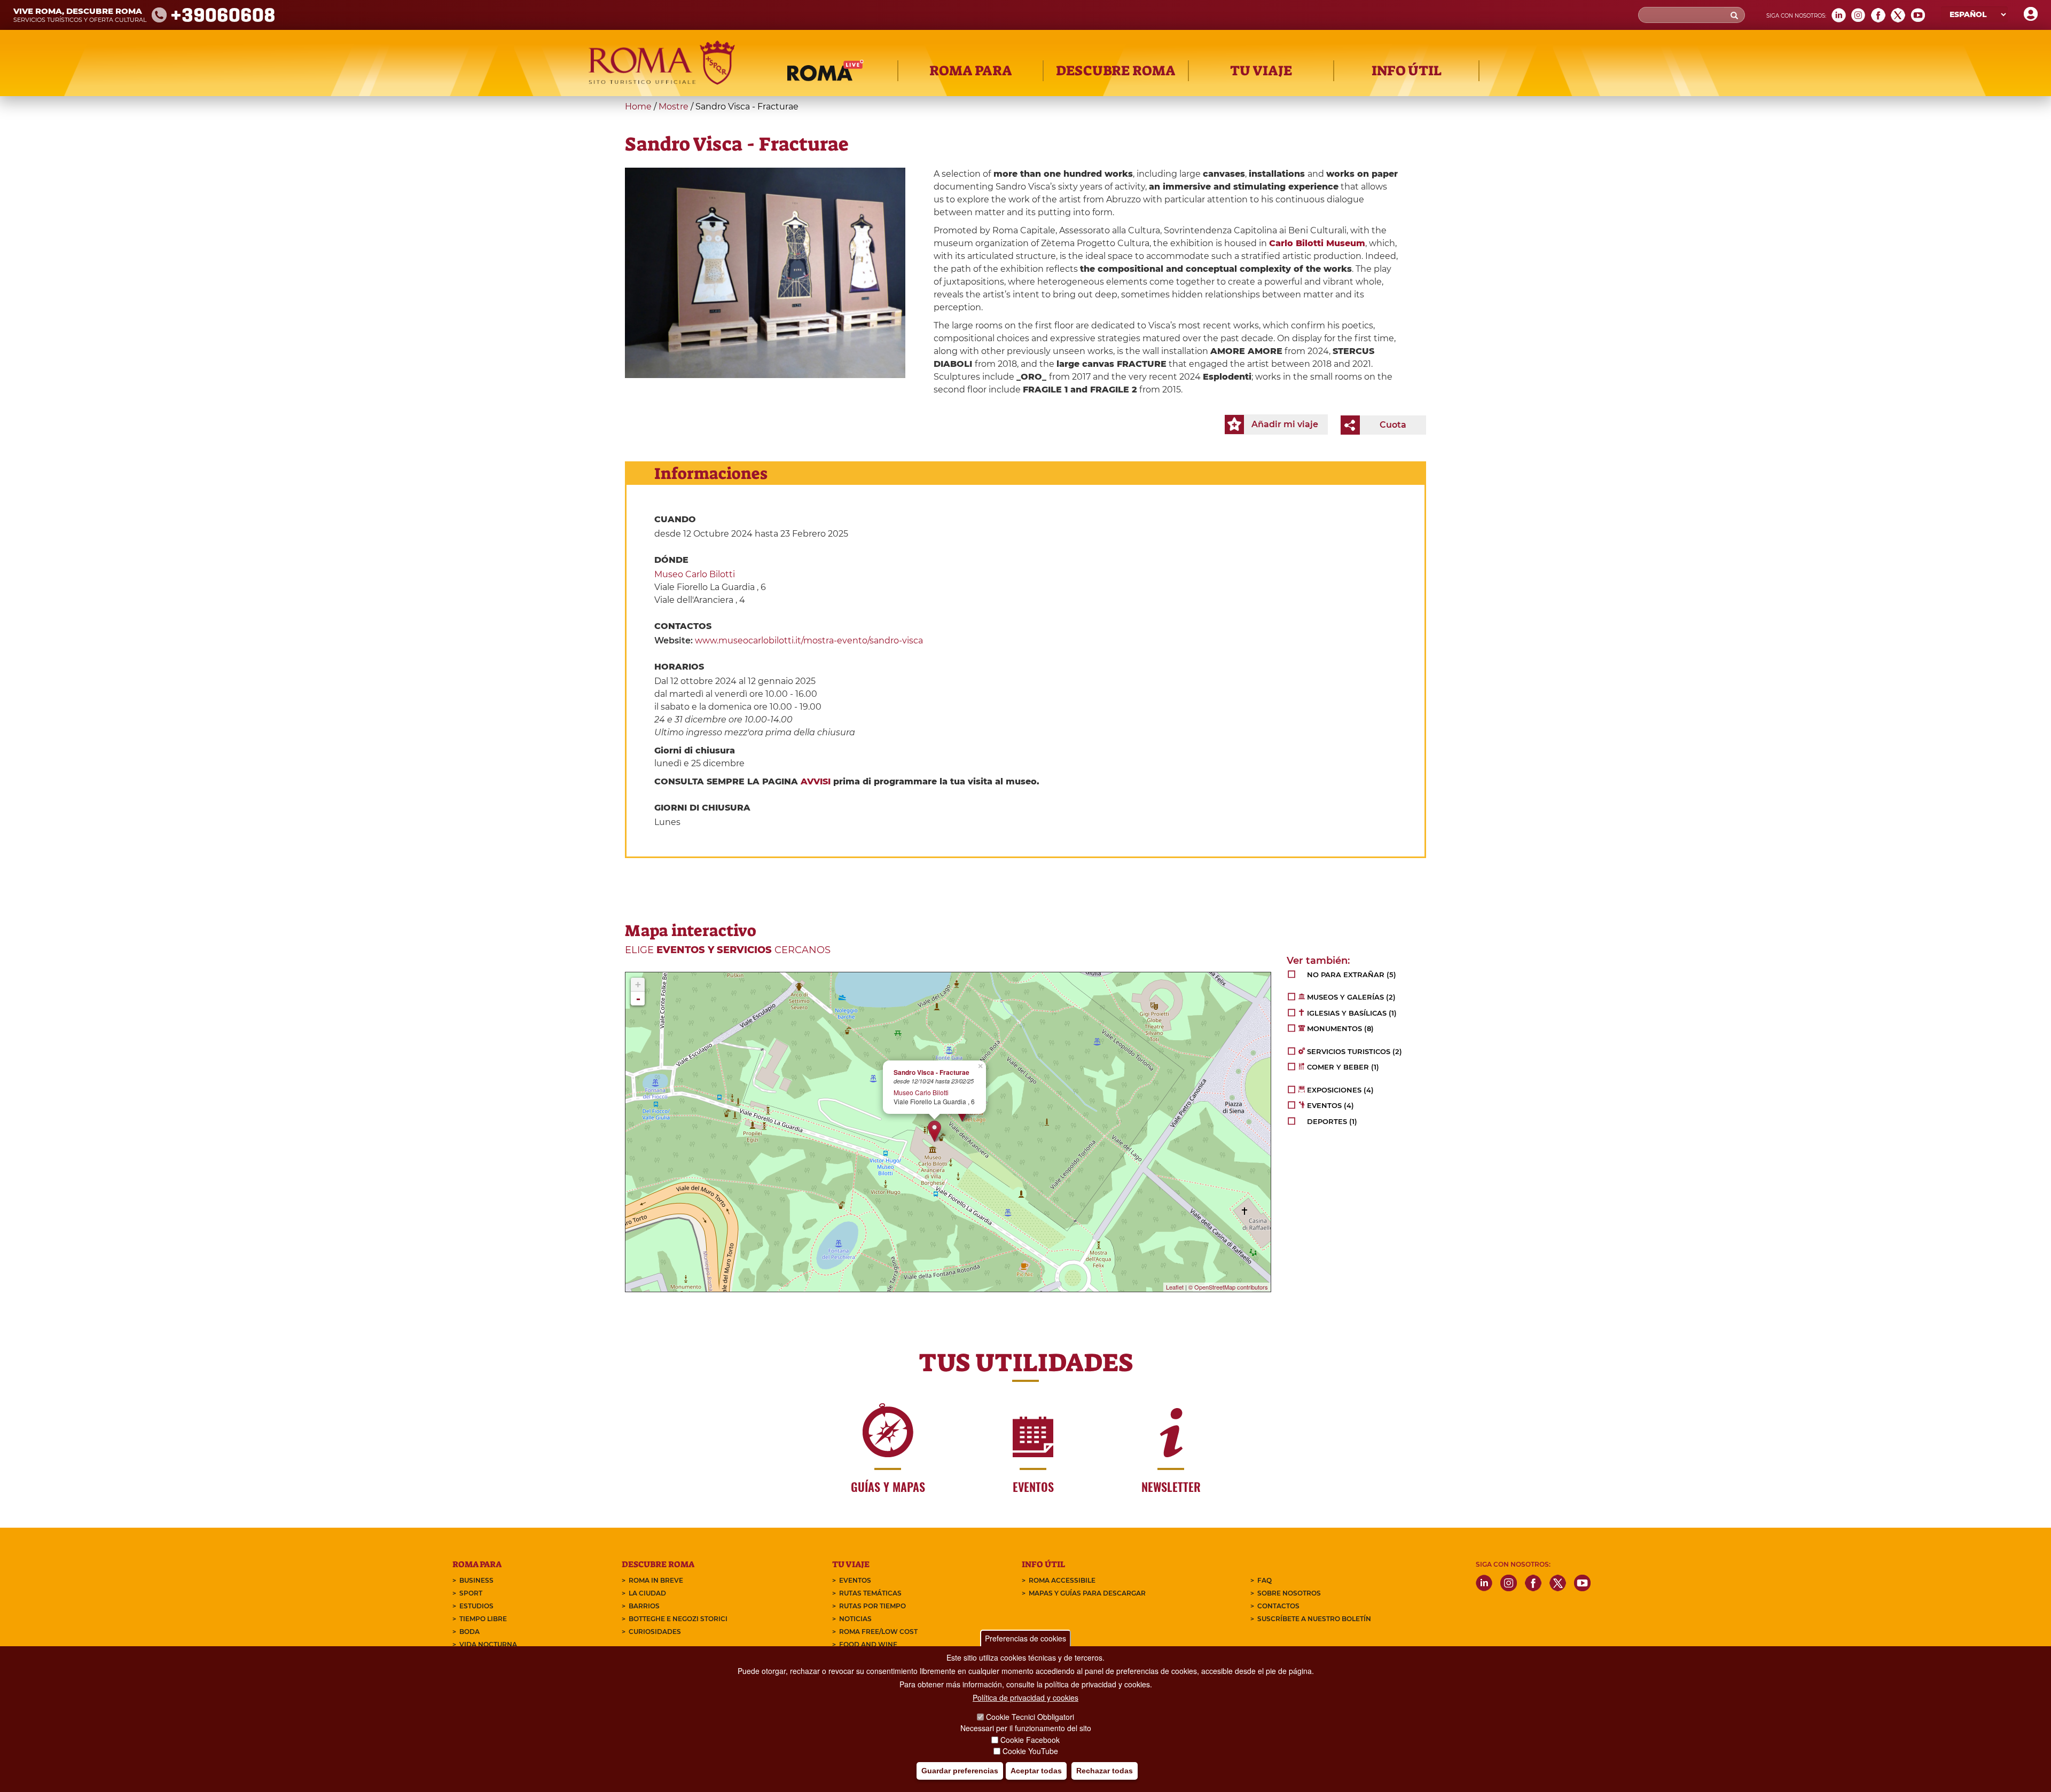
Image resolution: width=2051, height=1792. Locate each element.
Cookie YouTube (1030, 1751)
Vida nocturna (488, 1644)
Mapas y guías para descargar (1087, 1593)
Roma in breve (656, 1580)
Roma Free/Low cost (878, 1632)
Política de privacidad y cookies (1025, 1697)
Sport (471, 1593)
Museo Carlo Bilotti (695, 574)
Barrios (644, 1606)
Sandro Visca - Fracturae (931, 1072)
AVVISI (816, 781)
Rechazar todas (1105, 1771)
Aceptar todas (1036, 1771)
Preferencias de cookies (1025, 1638)
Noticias (855, 1619)
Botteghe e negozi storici (678, 1619)
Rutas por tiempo (872, 1606)
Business (476, 1580)
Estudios (476, 1606)
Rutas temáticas (870, 1593)
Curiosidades (655, 1632)
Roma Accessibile (1062, 1580)
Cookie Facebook (1030, 1740)
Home (638, 107)
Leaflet (1175, 1287)
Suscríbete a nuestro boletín (1314, 1619)
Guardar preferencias (960, 1771)
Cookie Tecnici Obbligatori (1030, 1717)
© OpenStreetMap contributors (1228, 1287)
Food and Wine (868, 1644)
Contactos (1278, 1606)
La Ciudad (647, 1593)
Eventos (855, 1580)
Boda (469, 1632)
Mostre (674, 107)
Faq (1265, 1580)
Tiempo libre (483, 1619)
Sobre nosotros (1289, 1593)
